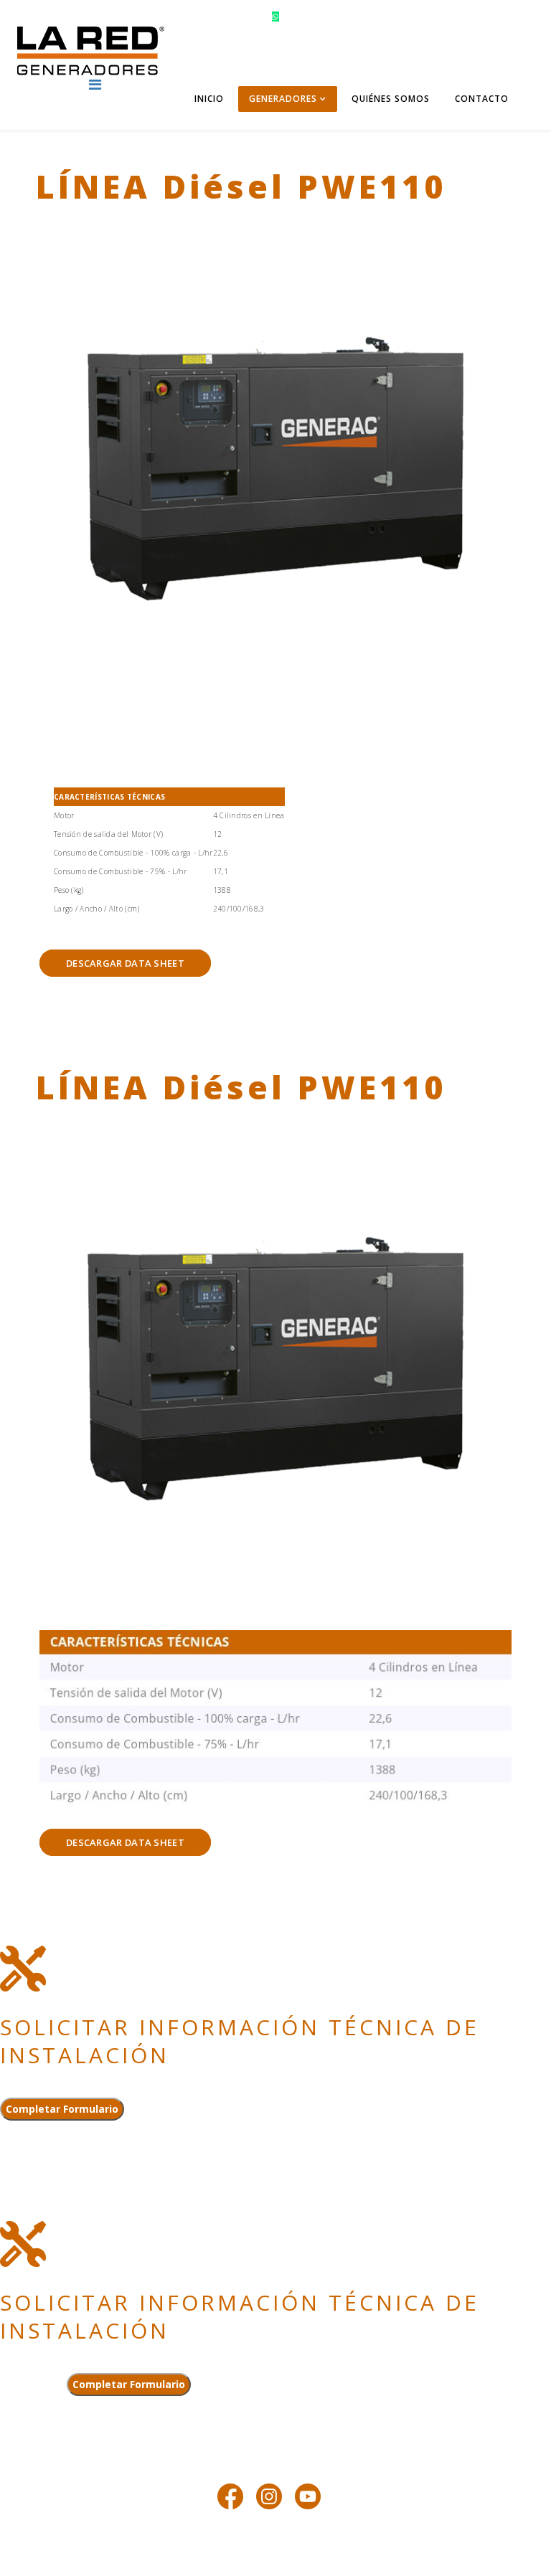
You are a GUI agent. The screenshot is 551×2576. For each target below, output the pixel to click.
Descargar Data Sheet (125, 963)
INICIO (209, 99)
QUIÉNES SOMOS (391, 99)
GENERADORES (283, 99)
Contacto (482, 99)
